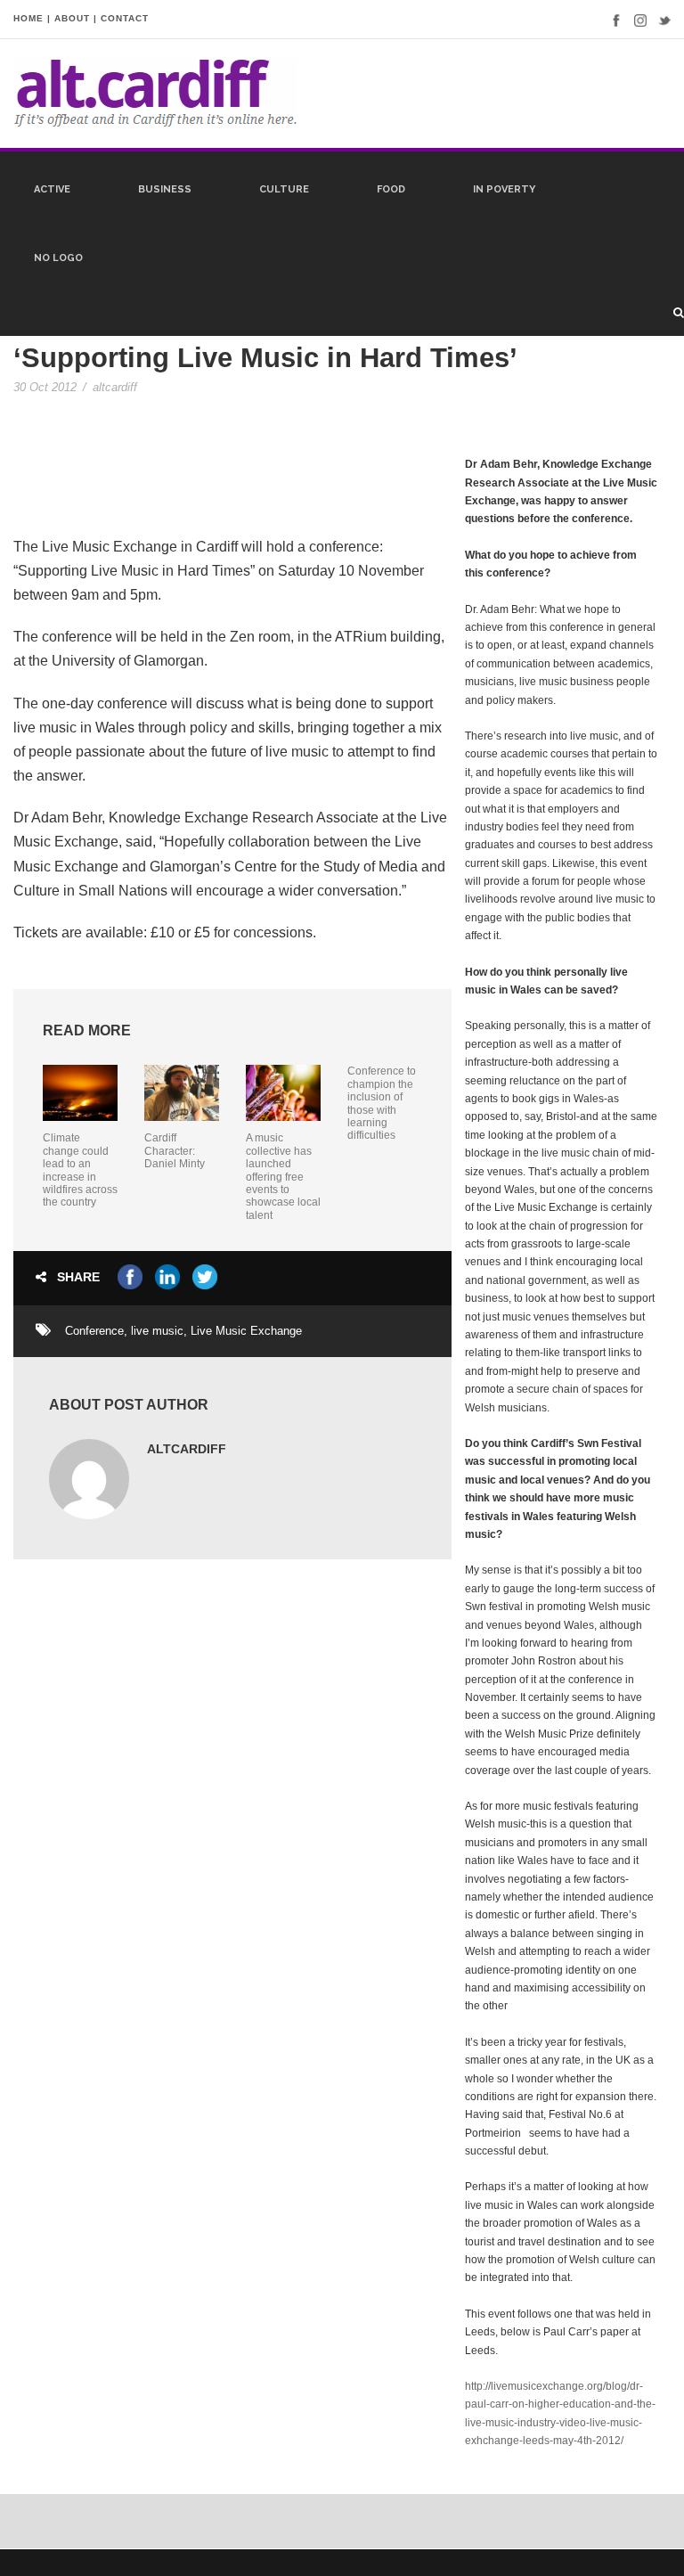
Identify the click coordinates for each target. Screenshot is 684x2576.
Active (52, 189)
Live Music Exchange (246, 1331)
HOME (28, 18)
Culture (284, 189)
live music (157, 1331)
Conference (94, 1331)
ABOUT (72, 18)
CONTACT (125, 18)
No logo (58, 258)
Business (165, 189)
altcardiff (115, 387)
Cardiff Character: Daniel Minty (175, 1151)
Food (391, 189)
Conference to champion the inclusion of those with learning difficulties (382, 1103)
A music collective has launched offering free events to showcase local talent (283, 1176)
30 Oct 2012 (45, 387)
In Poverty (504, 189)
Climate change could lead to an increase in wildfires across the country (80, 1170)
